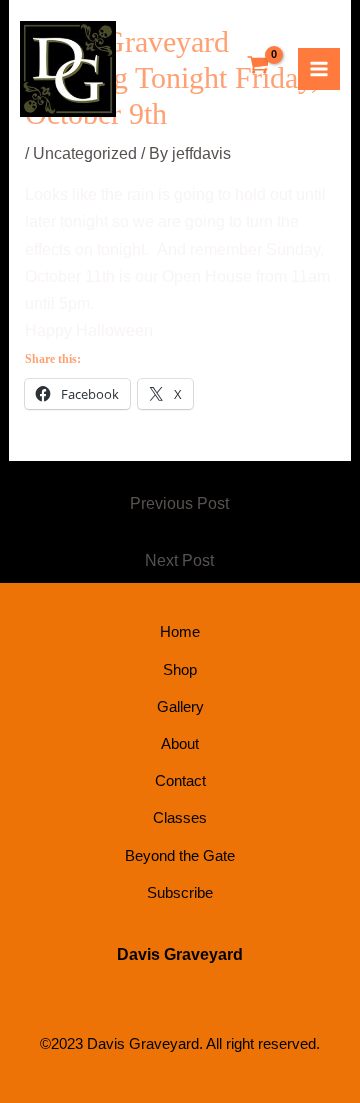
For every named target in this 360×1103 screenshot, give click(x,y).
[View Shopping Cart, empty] (258, 66)
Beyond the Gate (180, 855)
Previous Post (179, 503)
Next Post (179, 560)
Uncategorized (85, 153)
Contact (180, 780)
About (180, 743)
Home (180, 631)
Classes (180, 817)
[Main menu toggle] (319, 69)
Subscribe (180, 892)
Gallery (180, 706)
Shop (180, 669)
